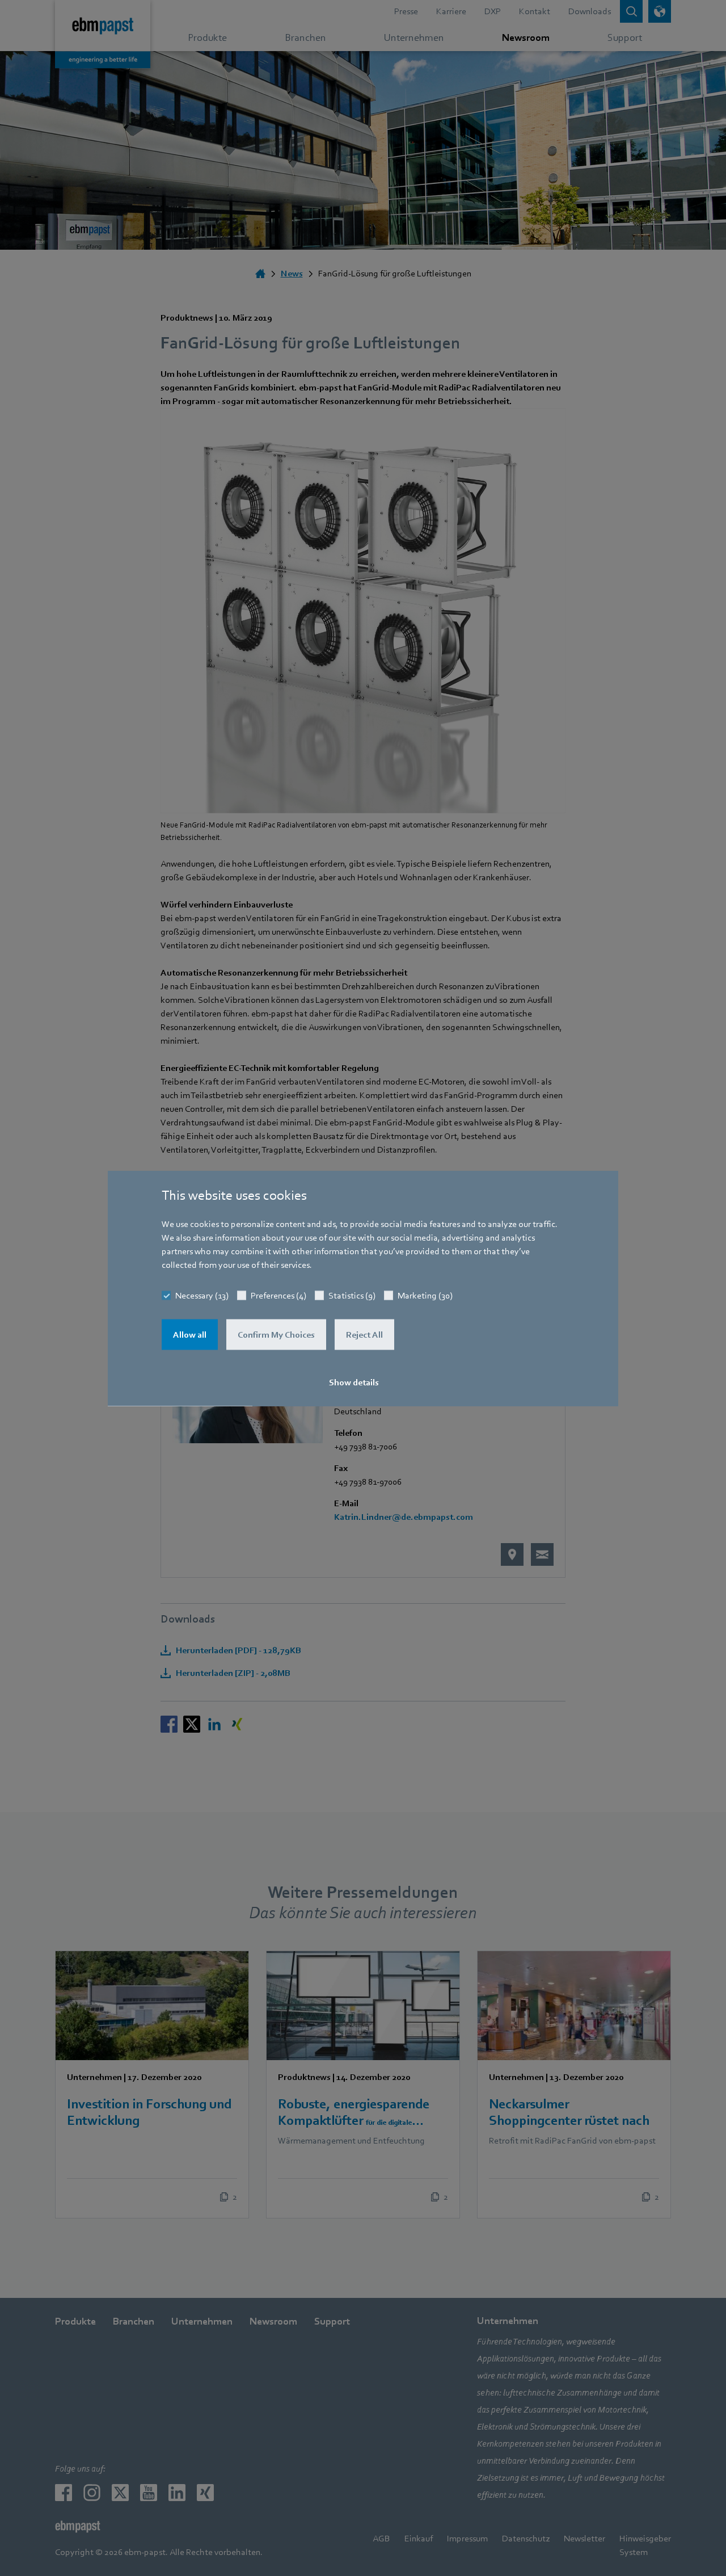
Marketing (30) (425, 1295)
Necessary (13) (202, 1295)
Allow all (190, 1334)
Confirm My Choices (276, 1334)
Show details (354, 1382)
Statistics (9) (352, 1295)
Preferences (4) (278, 1295)
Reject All (364, 1334)
